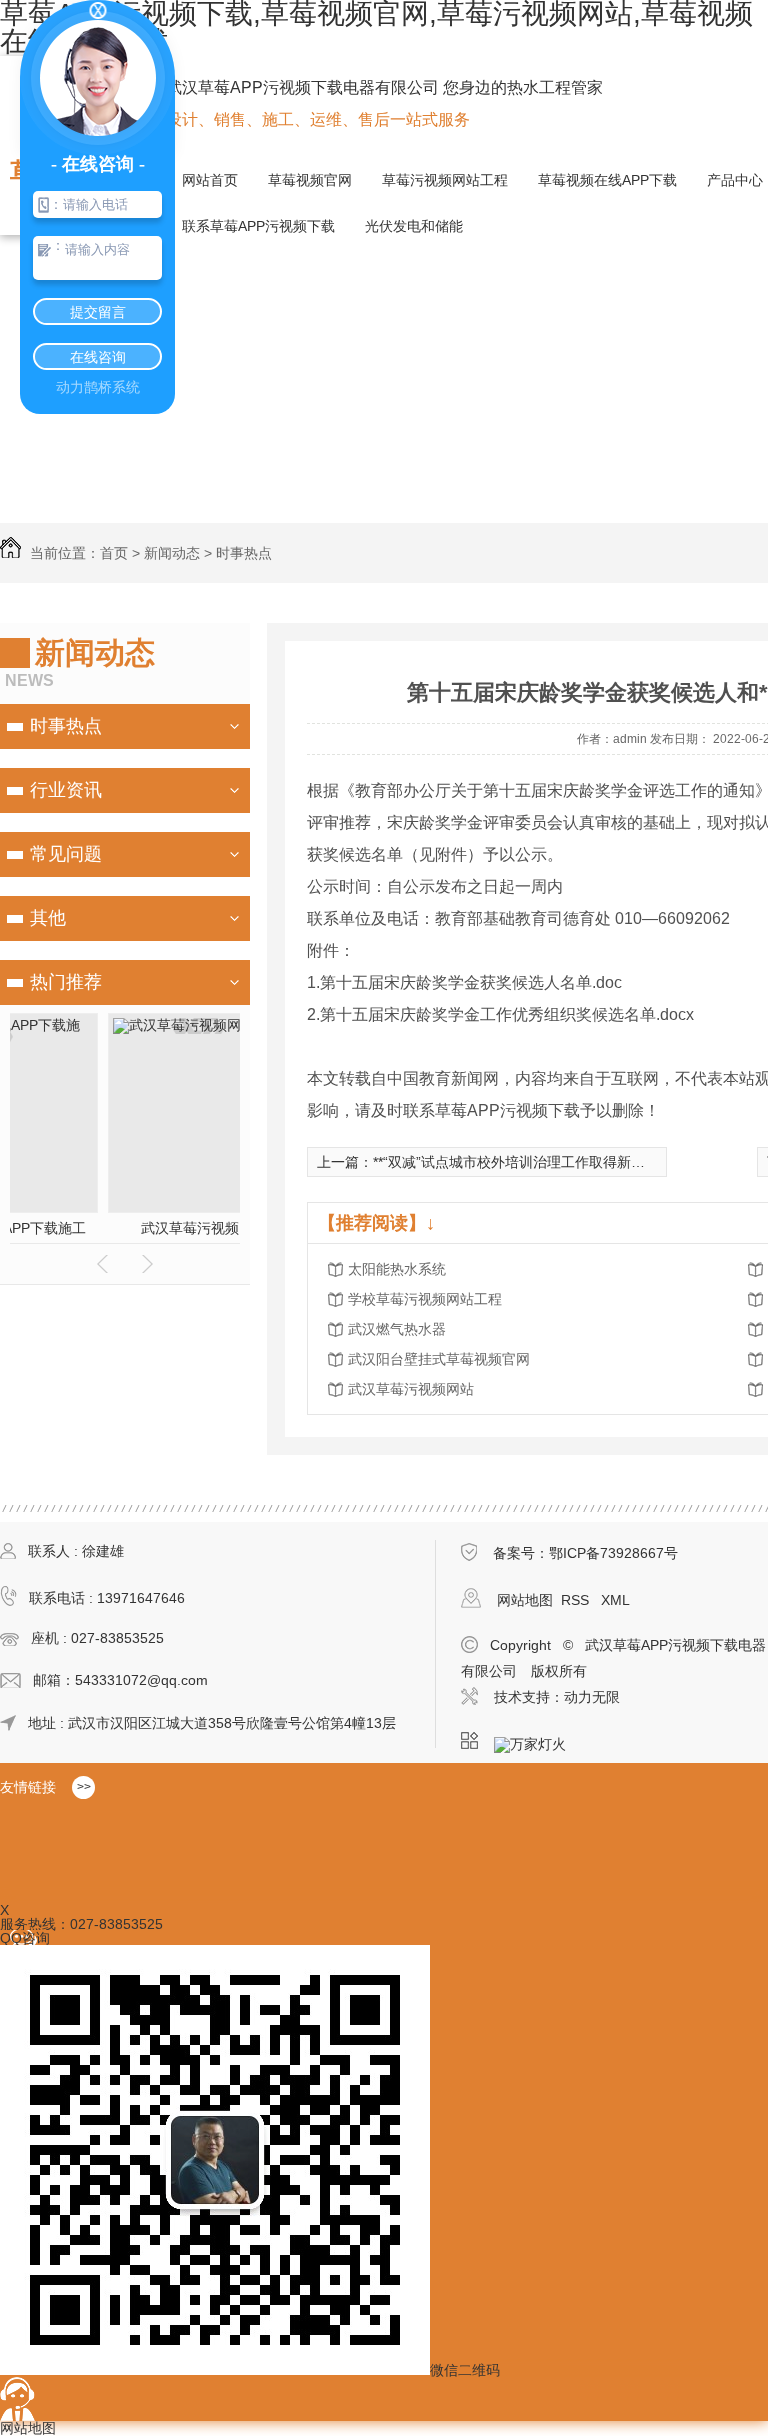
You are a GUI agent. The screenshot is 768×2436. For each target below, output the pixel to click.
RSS (577, 1600)
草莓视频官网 (310, 180)
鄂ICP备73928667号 (613, 1553)
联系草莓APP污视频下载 (258, 226)
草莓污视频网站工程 (445, 180)
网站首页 (210, 180)
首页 (114, 553)
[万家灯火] (536, 1741)
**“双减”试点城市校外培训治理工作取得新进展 (516, 1162)
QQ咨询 (25, 1938)
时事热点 (244, 553)
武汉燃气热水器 (397, 1329)
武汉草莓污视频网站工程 (125, 1228)
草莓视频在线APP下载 (607, 180)
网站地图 (525, 1600)
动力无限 (592, 1697)
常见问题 (66, 854)
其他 (48, 918)
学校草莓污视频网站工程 (425, 1299)
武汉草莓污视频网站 (411, 1389)
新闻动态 (172, 553)
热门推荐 (66, 982)
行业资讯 (66, 790)
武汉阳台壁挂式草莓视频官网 (439, 1359)
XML (615, 1600)
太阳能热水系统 (397, 1269)
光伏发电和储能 (414, 226)
